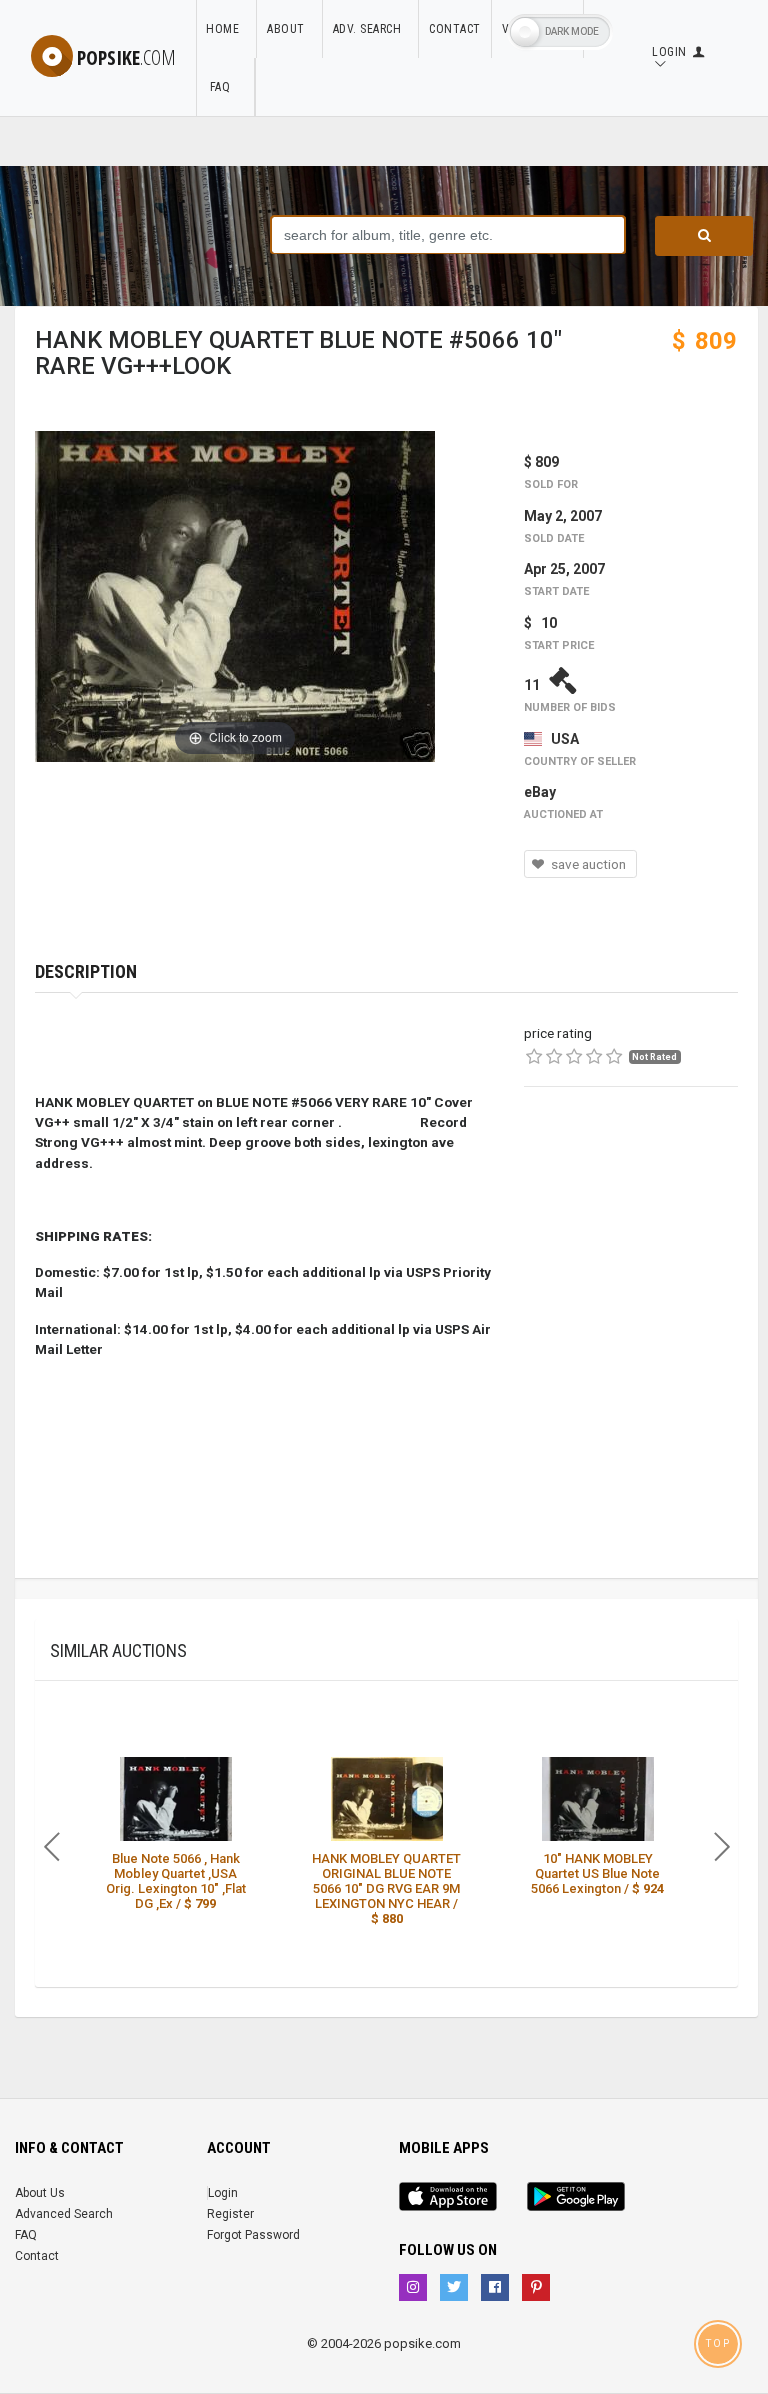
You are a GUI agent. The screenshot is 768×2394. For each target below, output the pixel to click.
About (289, 29)
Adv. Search (371, 29)
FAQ (225, 87)
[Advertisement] (631, 1223)
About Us (40, 2193)
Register (230, 2214)
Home (226, 29)
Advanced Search (64, 2214)
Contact (455, 29)
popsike (126, 57)
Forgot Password (253, 2235)
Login (223, 2193)
